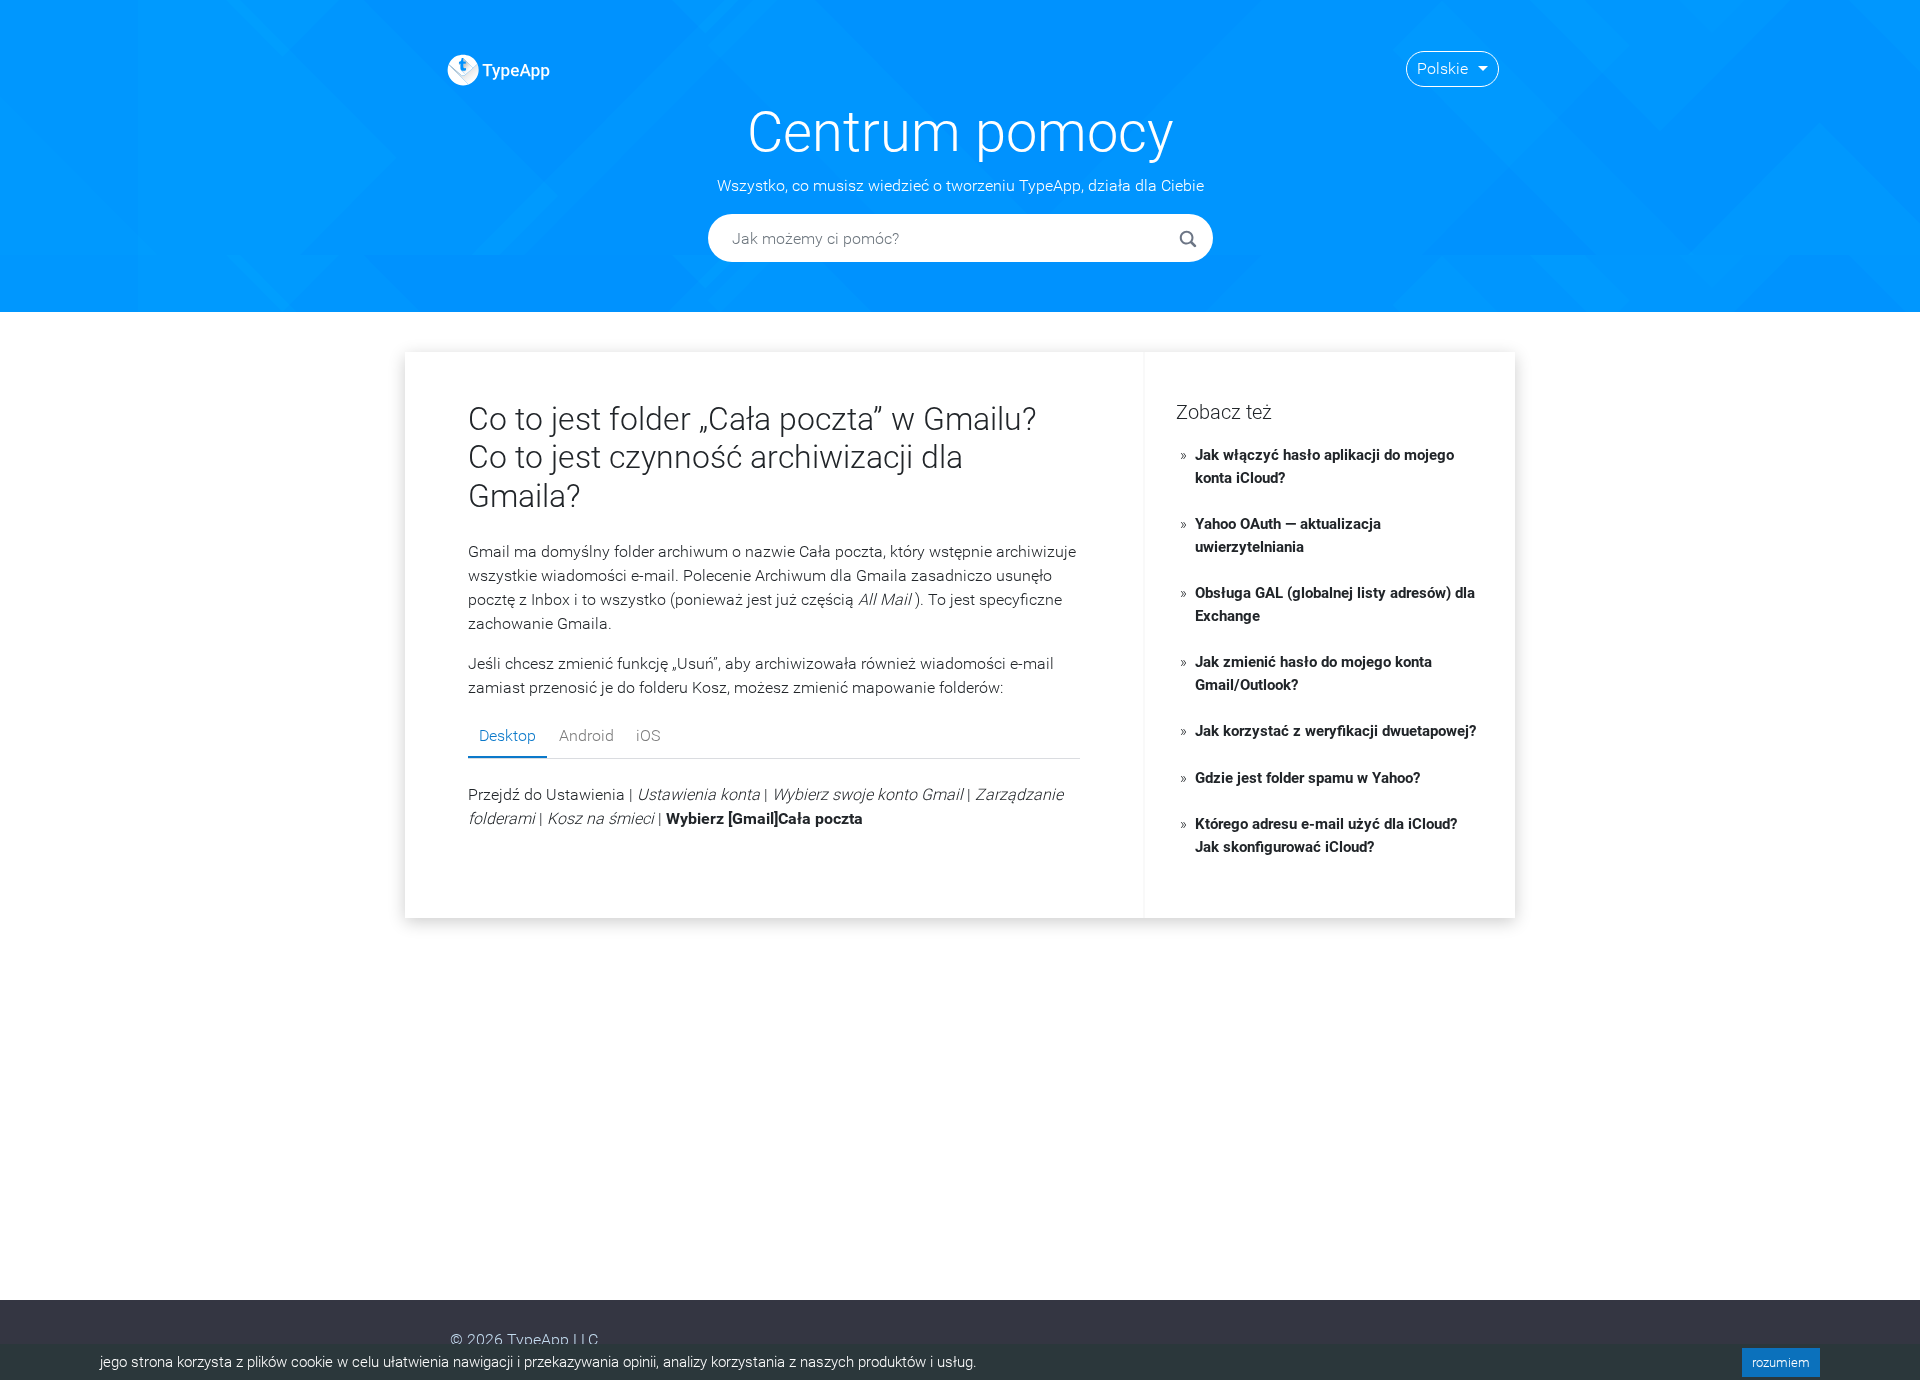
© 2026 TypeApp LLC (524, 1339)
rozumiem (1781, 1362)
